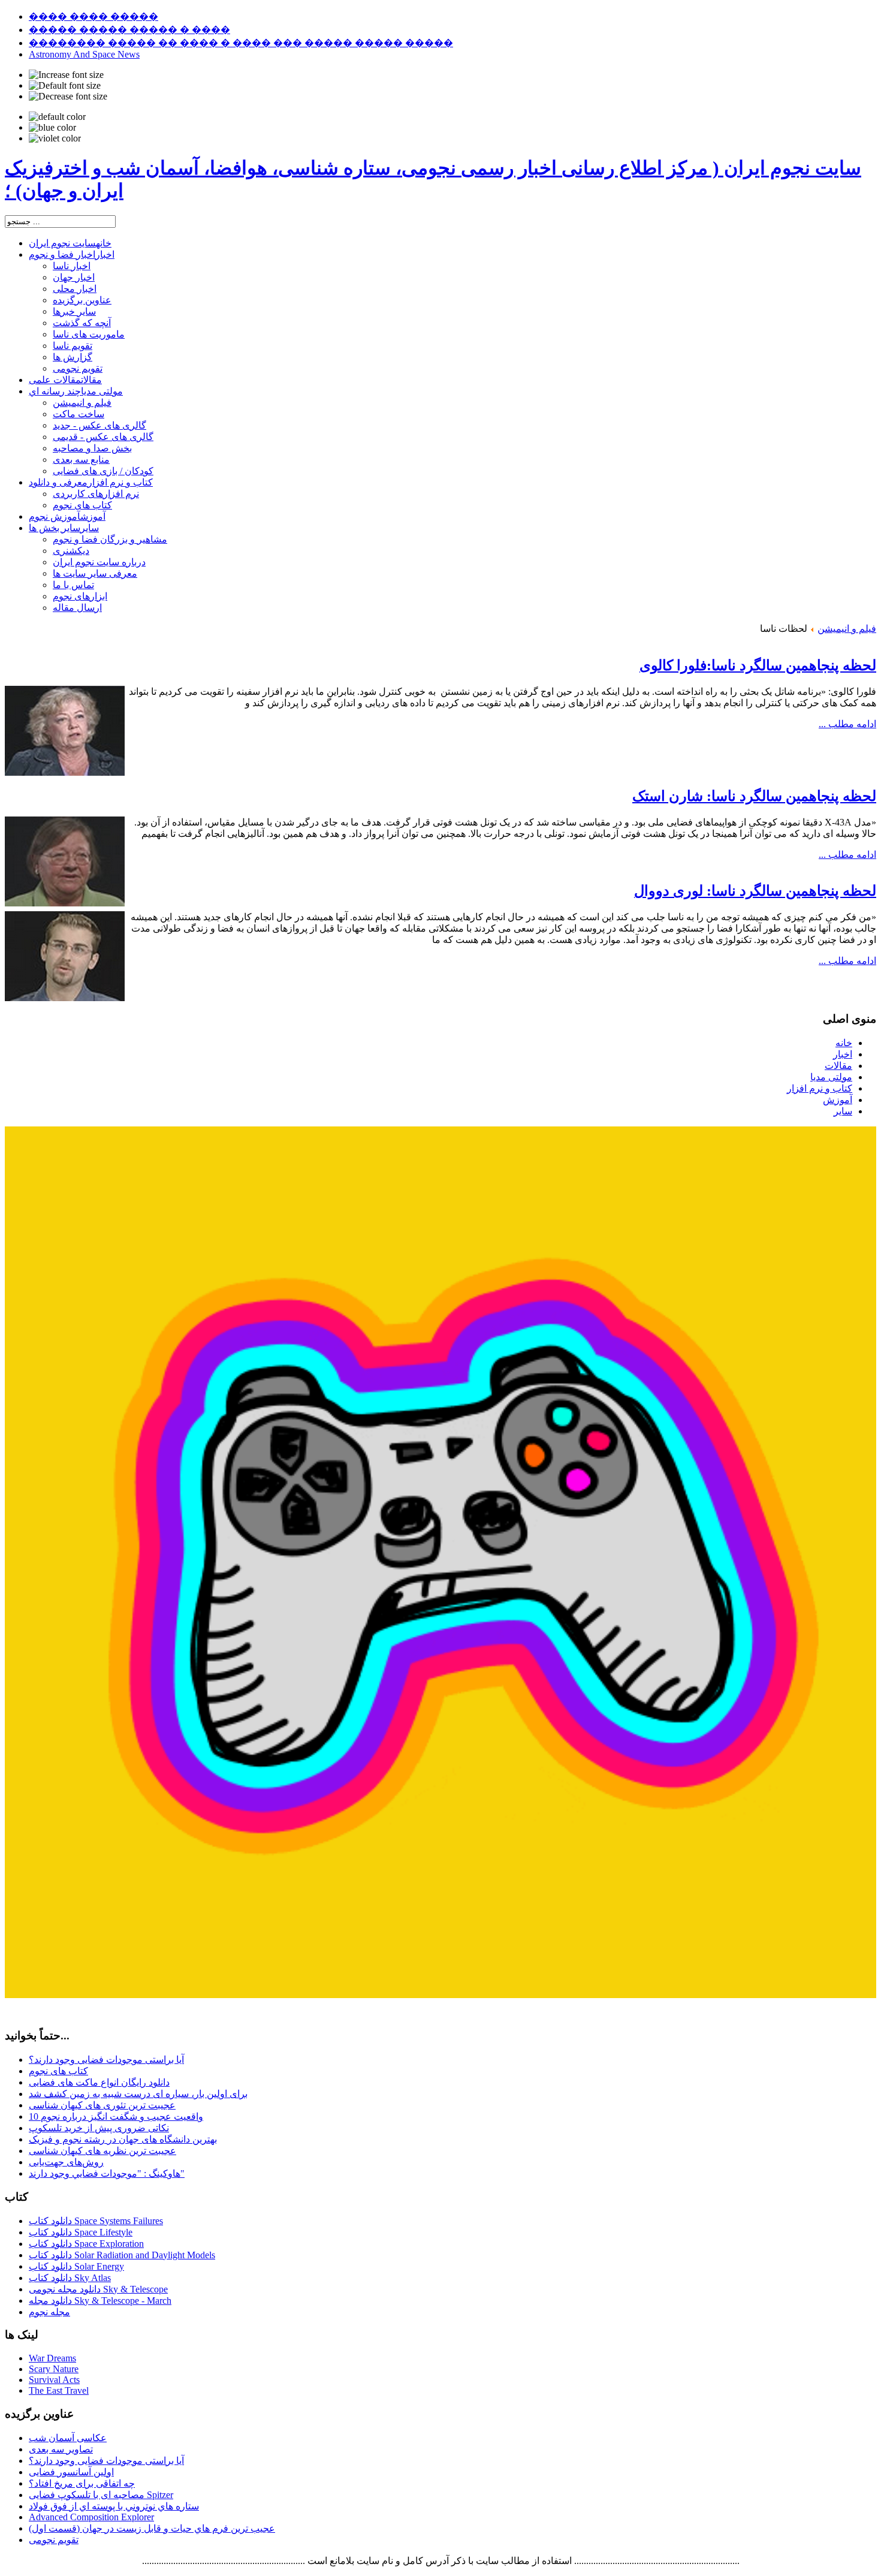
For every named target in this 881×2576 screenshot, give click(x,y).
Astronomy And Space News (84, 54)
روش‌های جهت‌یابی (66, 2162)
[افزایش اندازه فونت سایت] (66, 75)
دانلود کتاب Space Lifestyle (81, 2232)
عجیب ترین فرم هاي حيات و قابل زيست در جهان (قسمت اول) (152, 2528)
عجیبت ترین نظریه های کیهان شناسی (102, 2151)
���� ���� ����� (93, 16)
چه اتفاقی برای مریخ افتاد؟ (82, 2483)
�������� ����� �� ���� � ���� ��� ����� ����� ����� (241, 43)
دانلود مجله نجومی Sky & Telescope (98, 2289)
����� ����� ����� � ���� (129, 30)
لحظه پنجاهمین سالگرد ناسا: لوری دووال (755, 891)
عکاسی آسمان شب (68, 2438)
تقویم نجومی (54, 2540)
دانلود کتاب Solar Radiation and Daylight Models (122, 2255)
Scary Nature (54, 2369)
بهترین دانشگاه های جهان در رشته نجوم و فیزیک (123, 2139)
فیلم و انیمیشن (847, 629)
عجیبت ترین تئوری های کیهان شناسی (102, 2105)
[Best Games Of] (441, 1995)
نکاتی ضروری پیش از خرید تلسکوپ (99, 2128)
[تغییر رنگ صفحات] (57, 117)
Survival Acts (54, 2380)
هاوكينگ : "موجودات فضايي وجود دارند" (107, 2173)
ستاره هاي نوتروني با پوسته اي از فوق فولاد (114, 2506)
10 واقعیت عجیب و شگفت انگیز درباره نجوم (116, 2116)
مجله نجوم (49, 2312)
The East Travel (59, 2390)
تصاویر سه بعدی (61, 2449)
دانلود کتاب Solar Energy (76, 2266)
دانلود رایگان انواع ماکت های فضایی (99, 2082)
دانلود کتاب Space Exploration (86, 2244)
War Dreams (52, 2358)
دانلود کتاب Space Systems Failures (96, 2221)
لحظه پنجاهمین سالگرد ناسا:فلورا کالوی (758, 665)
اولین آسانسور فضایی (71, 2472)
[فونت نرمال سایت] (65, 86)
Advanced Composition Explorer (91, 2517)
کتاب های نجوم (58, 2071)
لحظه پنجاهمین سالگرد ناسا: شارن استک (754, 796)
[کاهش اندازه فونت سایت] (68, 97)
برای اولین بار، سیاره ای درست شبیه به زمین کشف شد (138, 2094)
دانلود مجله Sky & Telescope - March (100, 2301)
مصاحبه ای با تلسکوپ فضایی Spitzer (101, 2495)
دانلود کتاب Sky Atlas (70, 2278)
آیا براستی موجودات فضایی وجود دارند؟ (106, 2060)
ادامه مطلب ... (847, 724)
